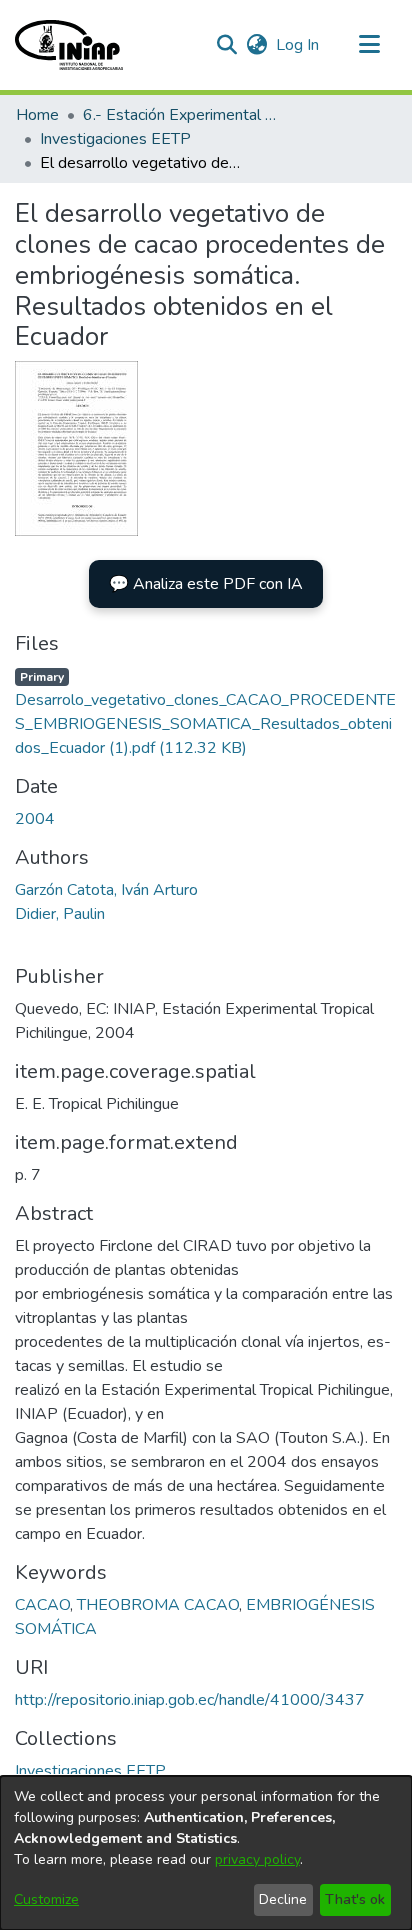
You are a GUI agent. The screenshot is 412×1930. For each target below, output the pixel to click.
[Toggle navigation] (369, 45)
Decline (283, 1899)
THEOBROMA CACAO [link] (158, 1605)
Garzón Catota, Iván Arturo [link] (106, 890)
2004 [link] (35, 819)
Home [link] (37, 115)
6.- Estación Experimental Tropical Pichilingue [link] (183, 115)
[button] (69, 45)
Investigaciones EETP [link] (115, 139)
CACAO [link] (42, 1605)
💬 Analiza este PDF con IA (206, 584)
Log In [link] (298, 45)
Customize (46, 1899)
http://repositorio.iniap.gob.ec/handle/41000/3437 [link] (190, 1700)
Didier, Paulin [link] (60, 914)
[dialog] (206, 1853)
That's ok (355, 1899)
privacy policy (257, 1859)
